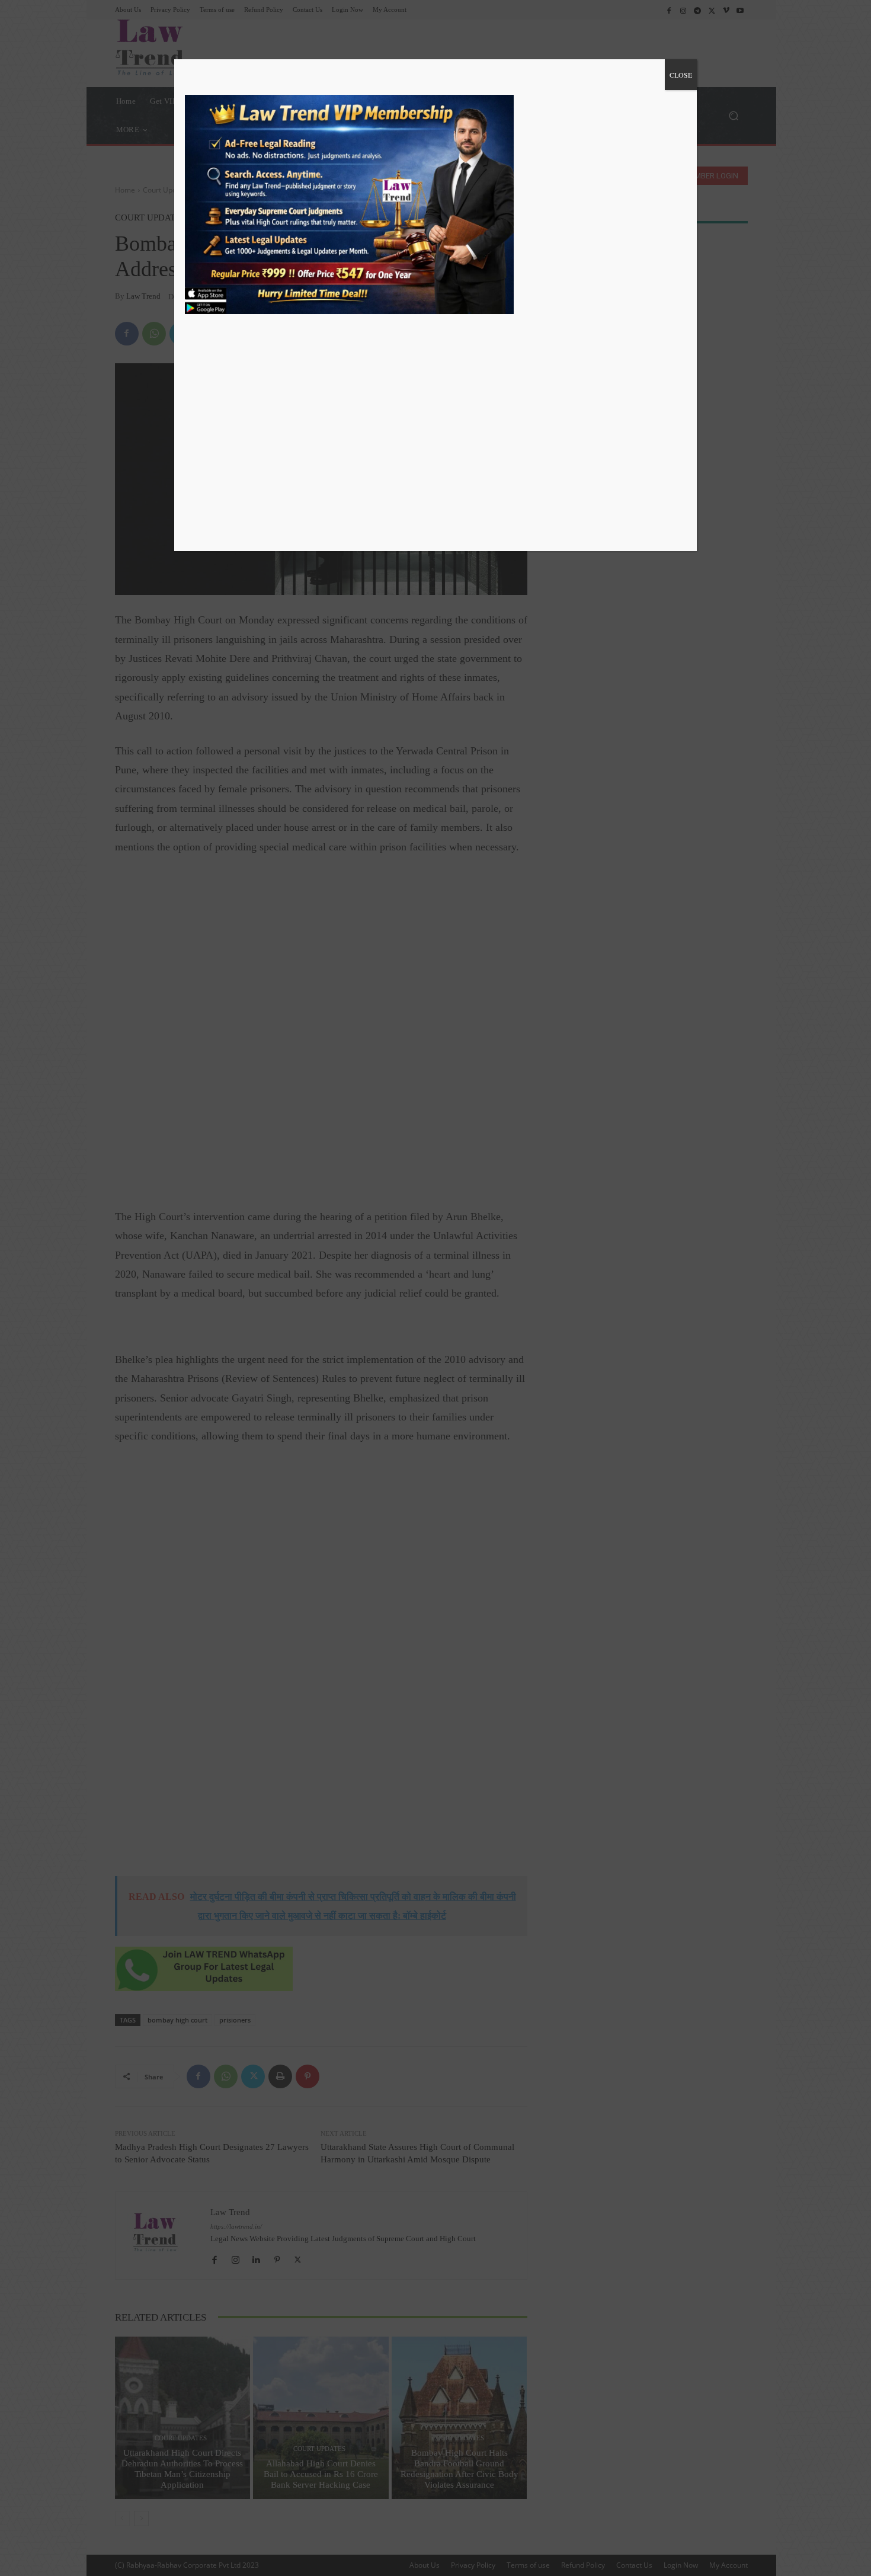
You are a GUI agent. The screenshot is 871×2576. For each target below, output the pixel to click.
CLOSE (681, 75)
